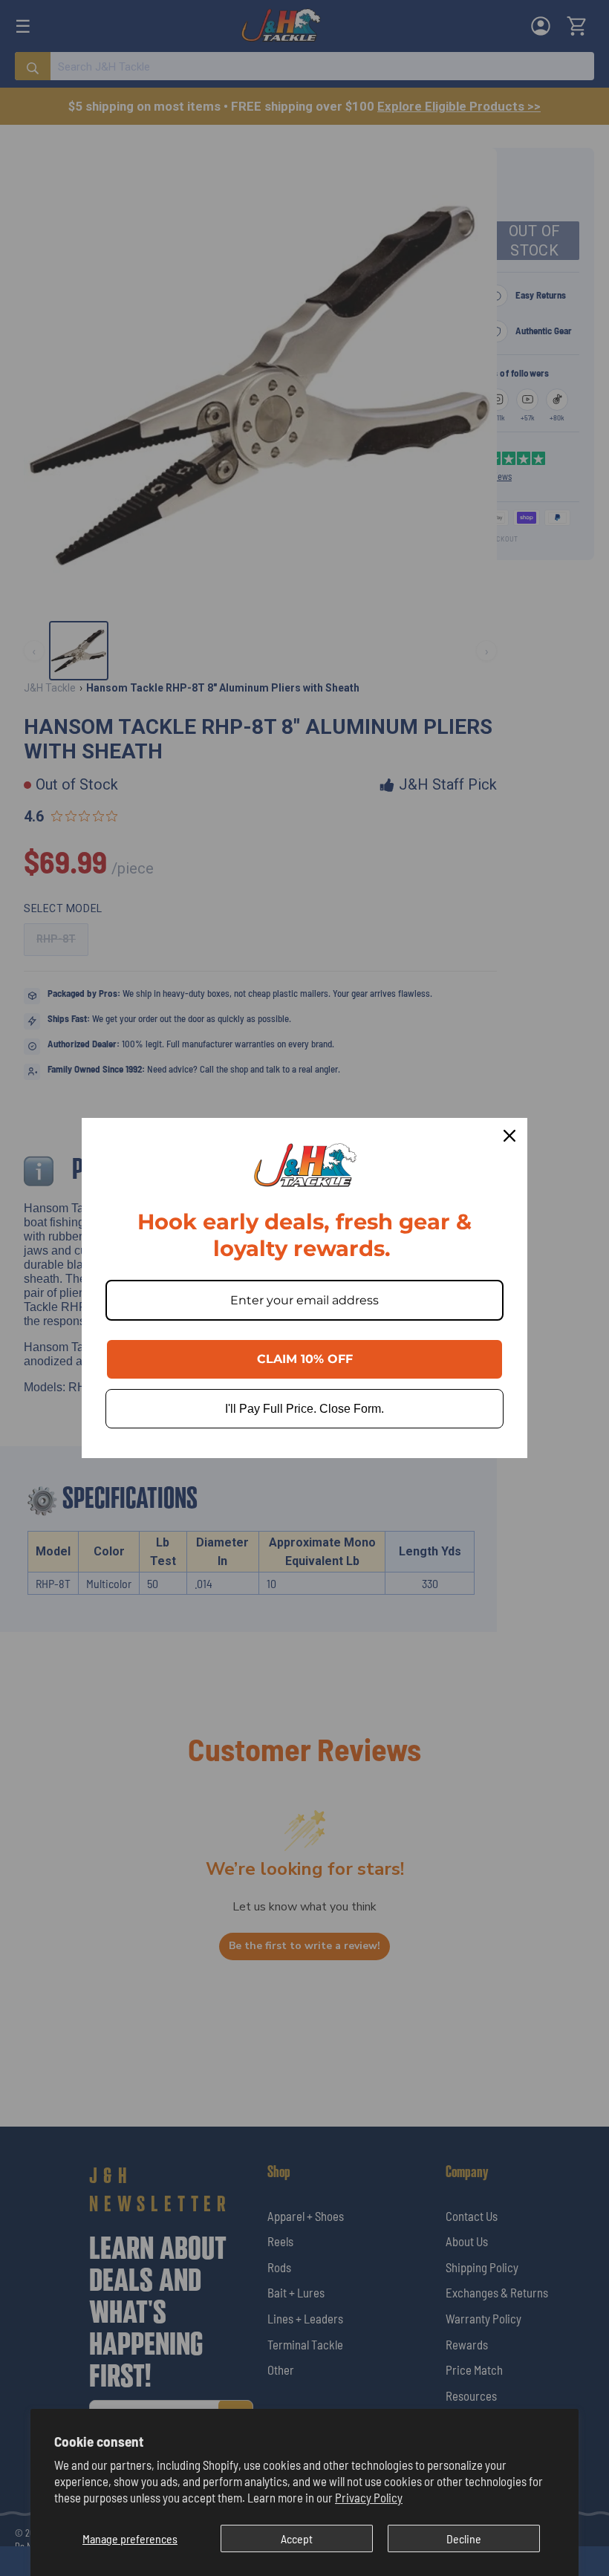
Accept (297, 2538)
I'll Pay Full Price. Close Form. (304, 1409)
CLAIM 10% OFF (305, 1359)
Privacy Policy (369, 2497)
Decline (464, 2538)
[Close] (509, 1136)
